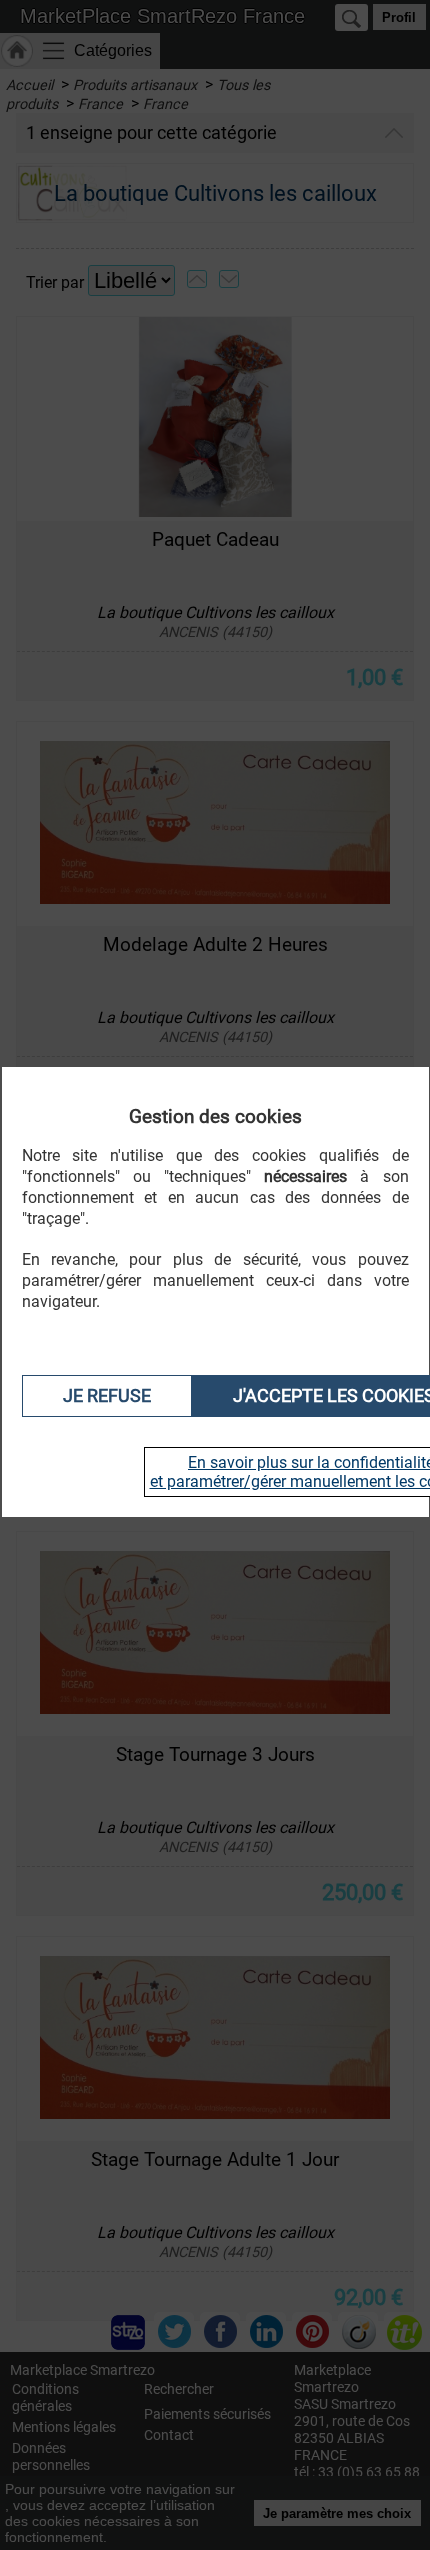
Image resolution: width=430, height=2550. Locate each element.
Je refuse (107, 1396)
